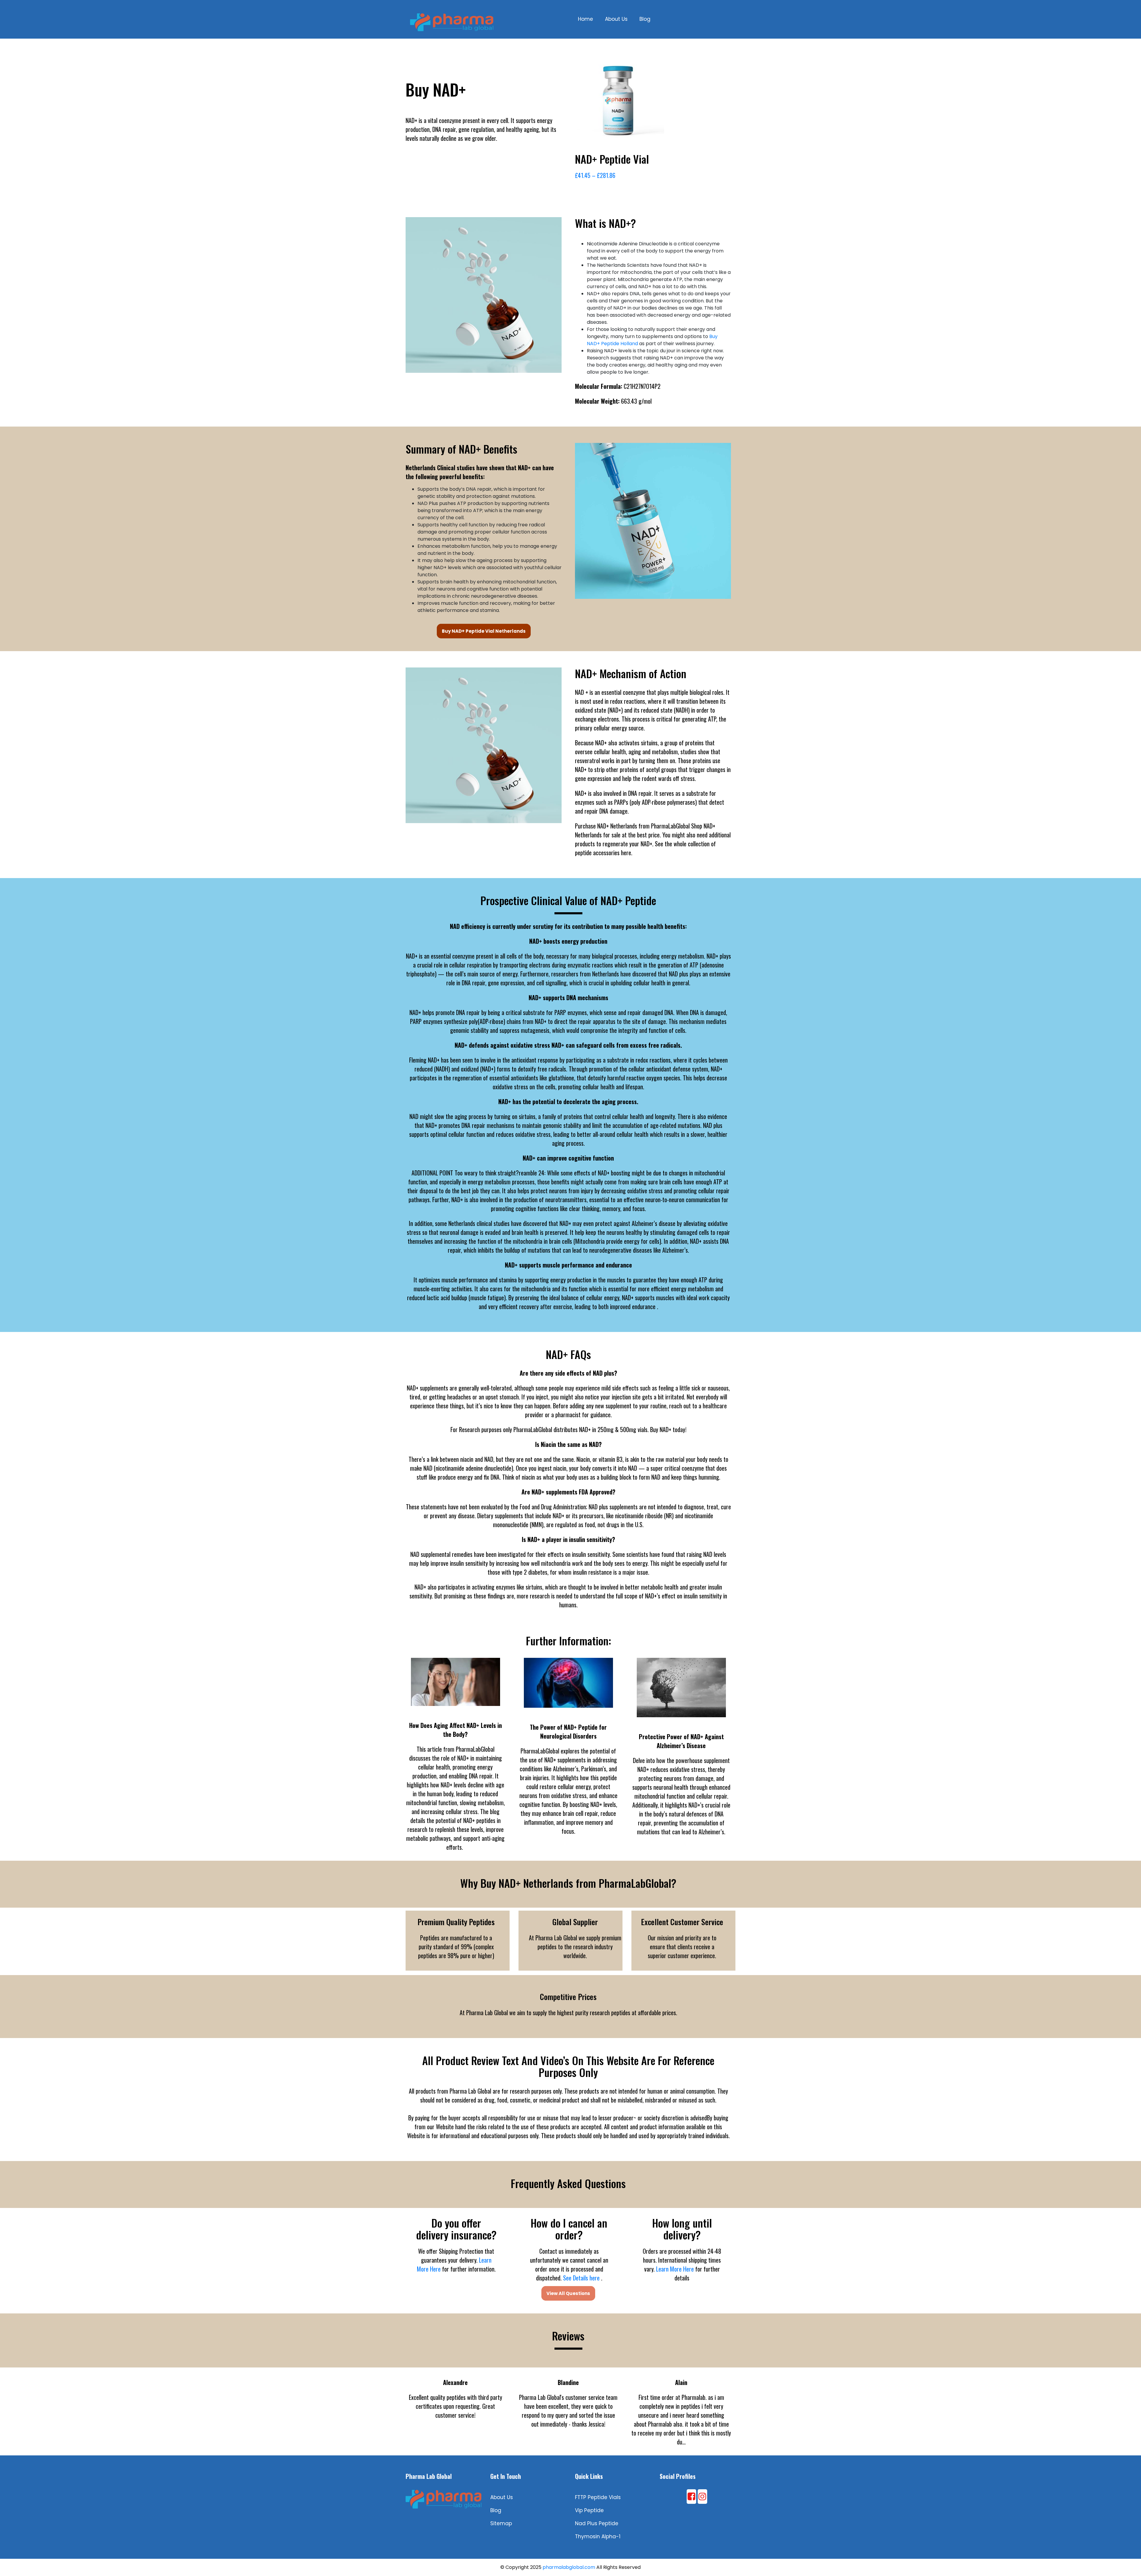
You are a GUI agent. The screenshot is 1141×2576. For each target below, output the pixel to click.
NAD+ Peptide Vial (612, 159)
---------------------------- (568, 913)
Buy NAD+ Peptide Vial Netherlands (484, 631)
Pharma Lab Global (429, 2476)
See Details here (581, 2278)
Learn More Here (675, 2269)
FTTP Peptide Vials (598, 2497)
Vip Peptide (589, 2510)
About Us (616, 19)
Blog (645, 19)
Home (586, 19)
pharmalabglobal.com (569, 2567)
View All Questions (568, 2293)
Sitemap (501, 2523)
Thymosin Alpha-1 (598, 2536)
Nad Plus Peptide (597, 2523)
